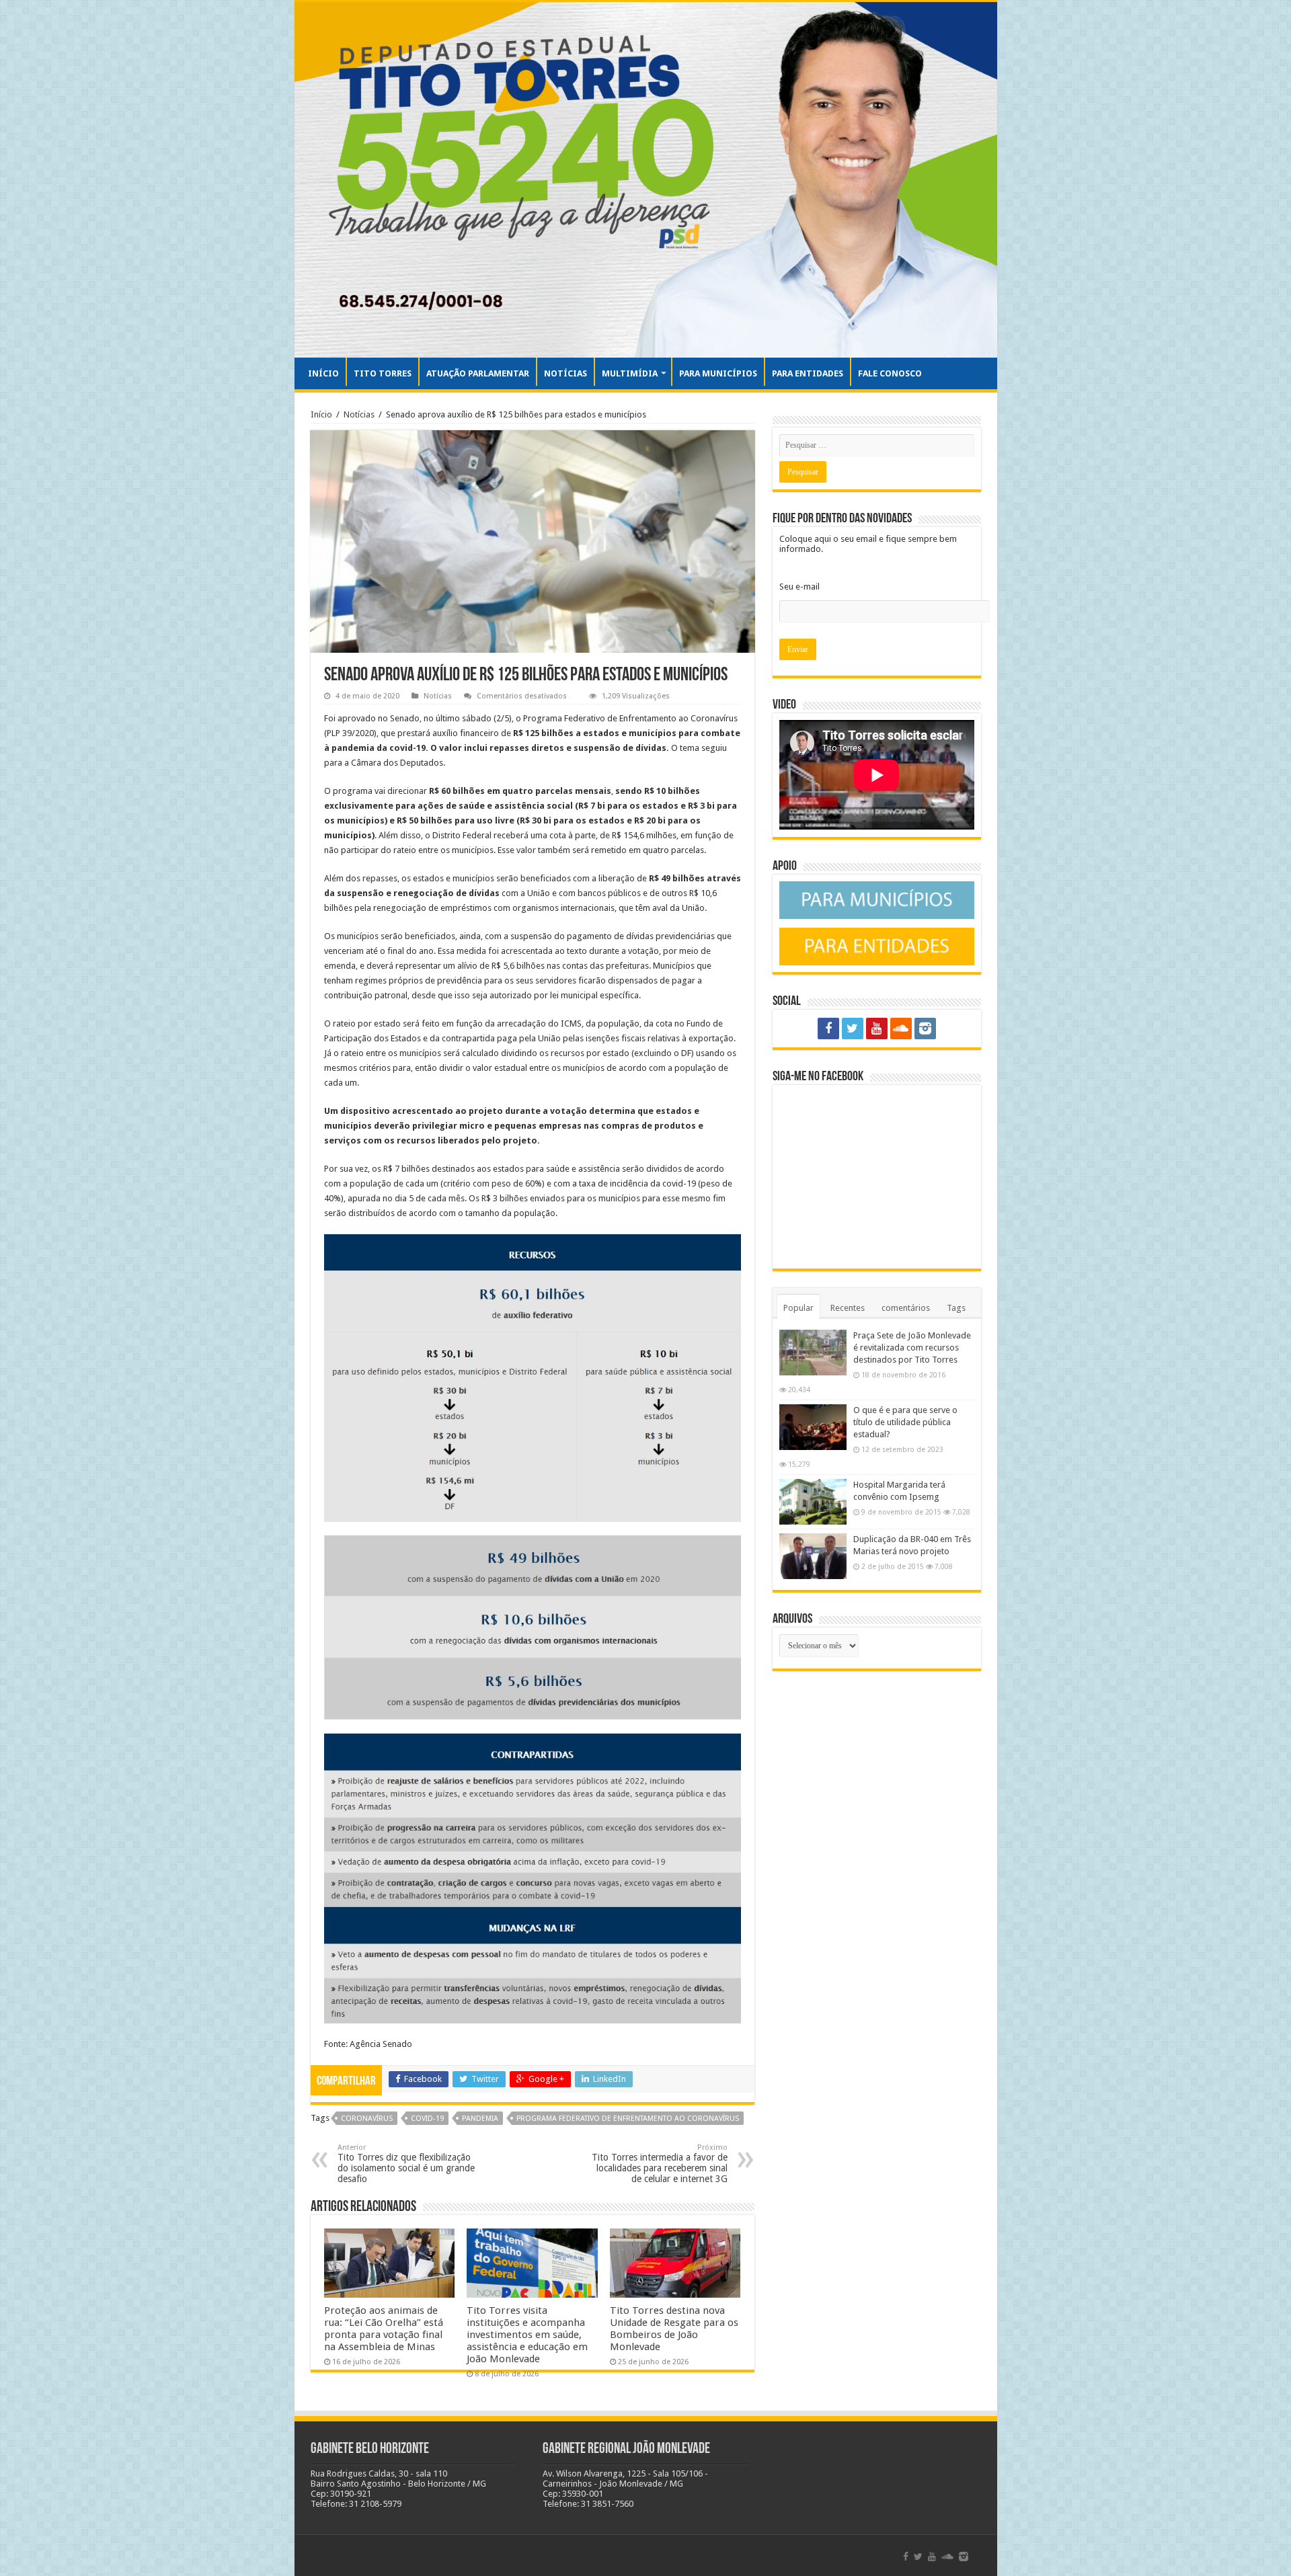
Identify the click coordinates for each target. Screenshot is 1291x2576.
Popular (798, 1308)
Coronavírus (367, 2119)
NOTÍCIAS (565, 373)
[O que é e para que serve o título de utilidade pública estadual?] (813, 1427)
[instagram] (925, 1029)
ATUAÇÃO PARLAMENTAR (478, 373)
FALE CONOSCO (890, 373)
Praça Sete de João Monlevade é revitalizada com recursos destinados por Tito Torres (912, 1347)
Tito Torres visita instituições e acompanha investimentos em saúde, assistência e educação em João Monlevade (527, 2335)
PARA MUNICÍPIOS (718, 373)
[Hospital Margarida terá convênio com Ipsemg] (813, 1502)
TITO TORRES (383, 373)
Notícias (359, 414)
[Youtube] (877, 1029)
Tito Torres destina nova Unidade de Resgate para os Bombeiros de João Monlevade (674, 2329)
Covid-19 (427, 2119)
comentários (906, 1308)
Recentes (848, 1308)
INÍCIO (323, 373)
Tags (956, 1308)
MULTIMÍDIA (630, 373)
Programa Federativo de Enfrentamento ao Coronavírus (628, 2119)
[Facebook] (828, 1029)
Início (321, 414)
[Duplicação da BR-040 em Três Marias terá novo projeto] (813, 1556)
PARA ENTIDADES (808, 373)
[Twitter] (853, 1029)
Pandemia (480, 2119)
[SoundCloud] (901, 1029)
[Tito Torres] (646, 180)
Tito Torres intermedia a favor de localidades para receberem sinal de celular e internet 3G (660, 2164)
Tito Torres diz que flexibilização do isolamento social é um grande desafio (406, 2164)
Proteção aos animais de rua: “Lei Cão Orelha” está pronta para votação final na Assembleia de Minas (384, 2329)
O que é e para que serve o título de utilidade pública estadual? (905, 1422)
